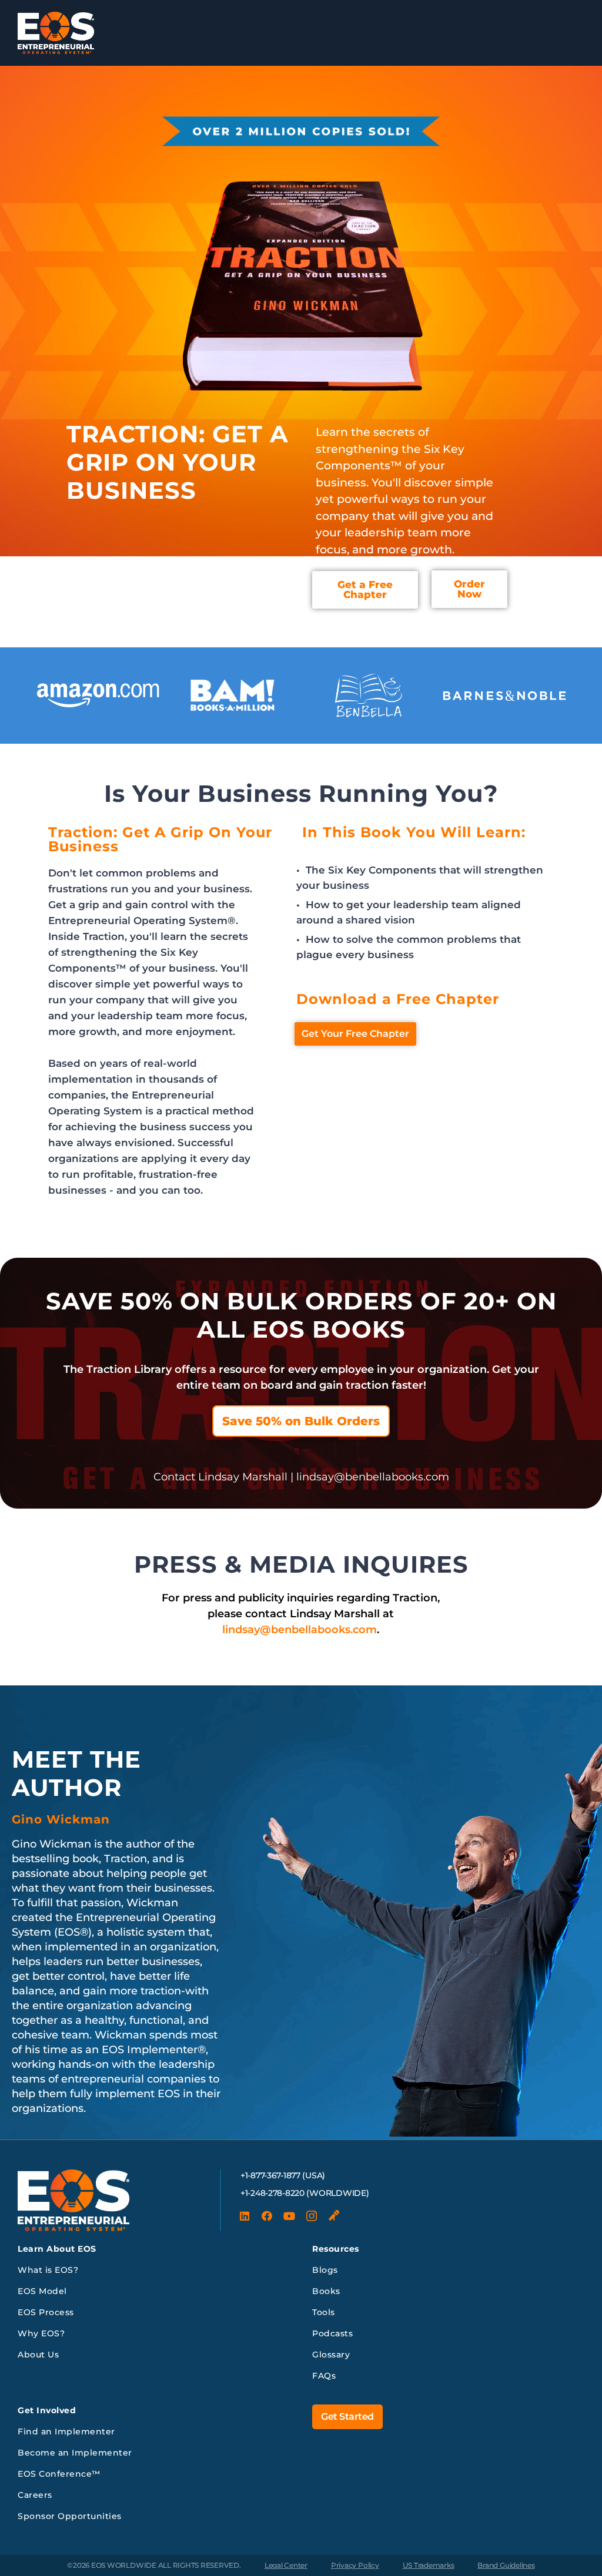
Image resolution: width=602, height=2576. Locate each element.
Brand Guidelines (506, 2565)
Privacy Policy (355, 2565)
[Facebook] (267, 2216)
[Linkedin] (245, 2216)
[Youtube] (289, 2216)
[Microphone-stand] (334, 2216)
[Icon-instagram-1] (312, 2216)
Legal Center (286, 2565)
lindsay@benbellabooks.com (300, 1630)
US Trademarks (429, 2565)
